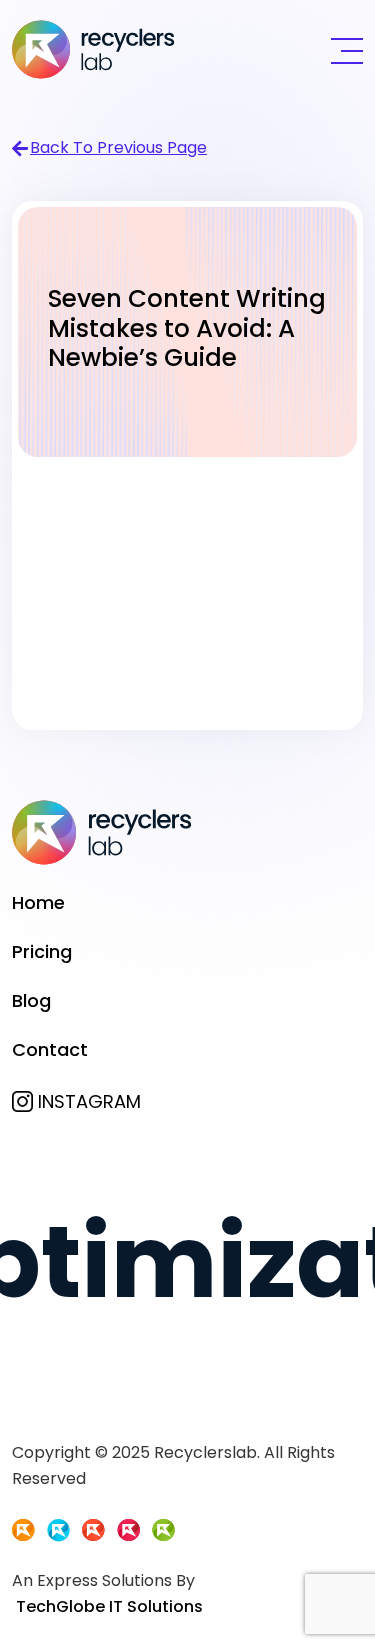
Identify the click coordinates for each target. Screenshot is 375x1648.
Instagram (89, 1101)
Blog (31, 1000)
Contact (50, 1049)
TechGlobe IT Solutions (109, 1606)
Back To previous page (118, 147)
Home (38, 902)
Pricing (42, 951)
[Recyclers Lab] (93, 48)
